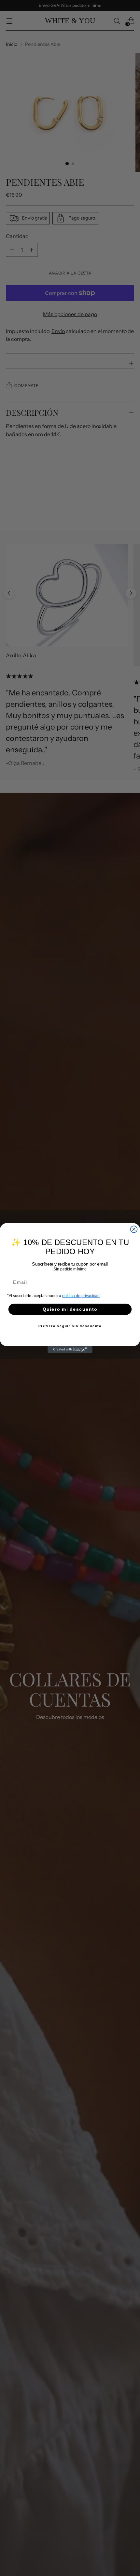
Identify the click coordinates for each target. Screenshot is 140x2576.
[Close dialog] (134, 1229)
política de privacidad (81, 1296)
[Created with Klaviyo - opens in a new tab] (70, 1350)
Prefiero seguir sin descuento (70, 1326)
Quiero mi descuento (70, 1309)
